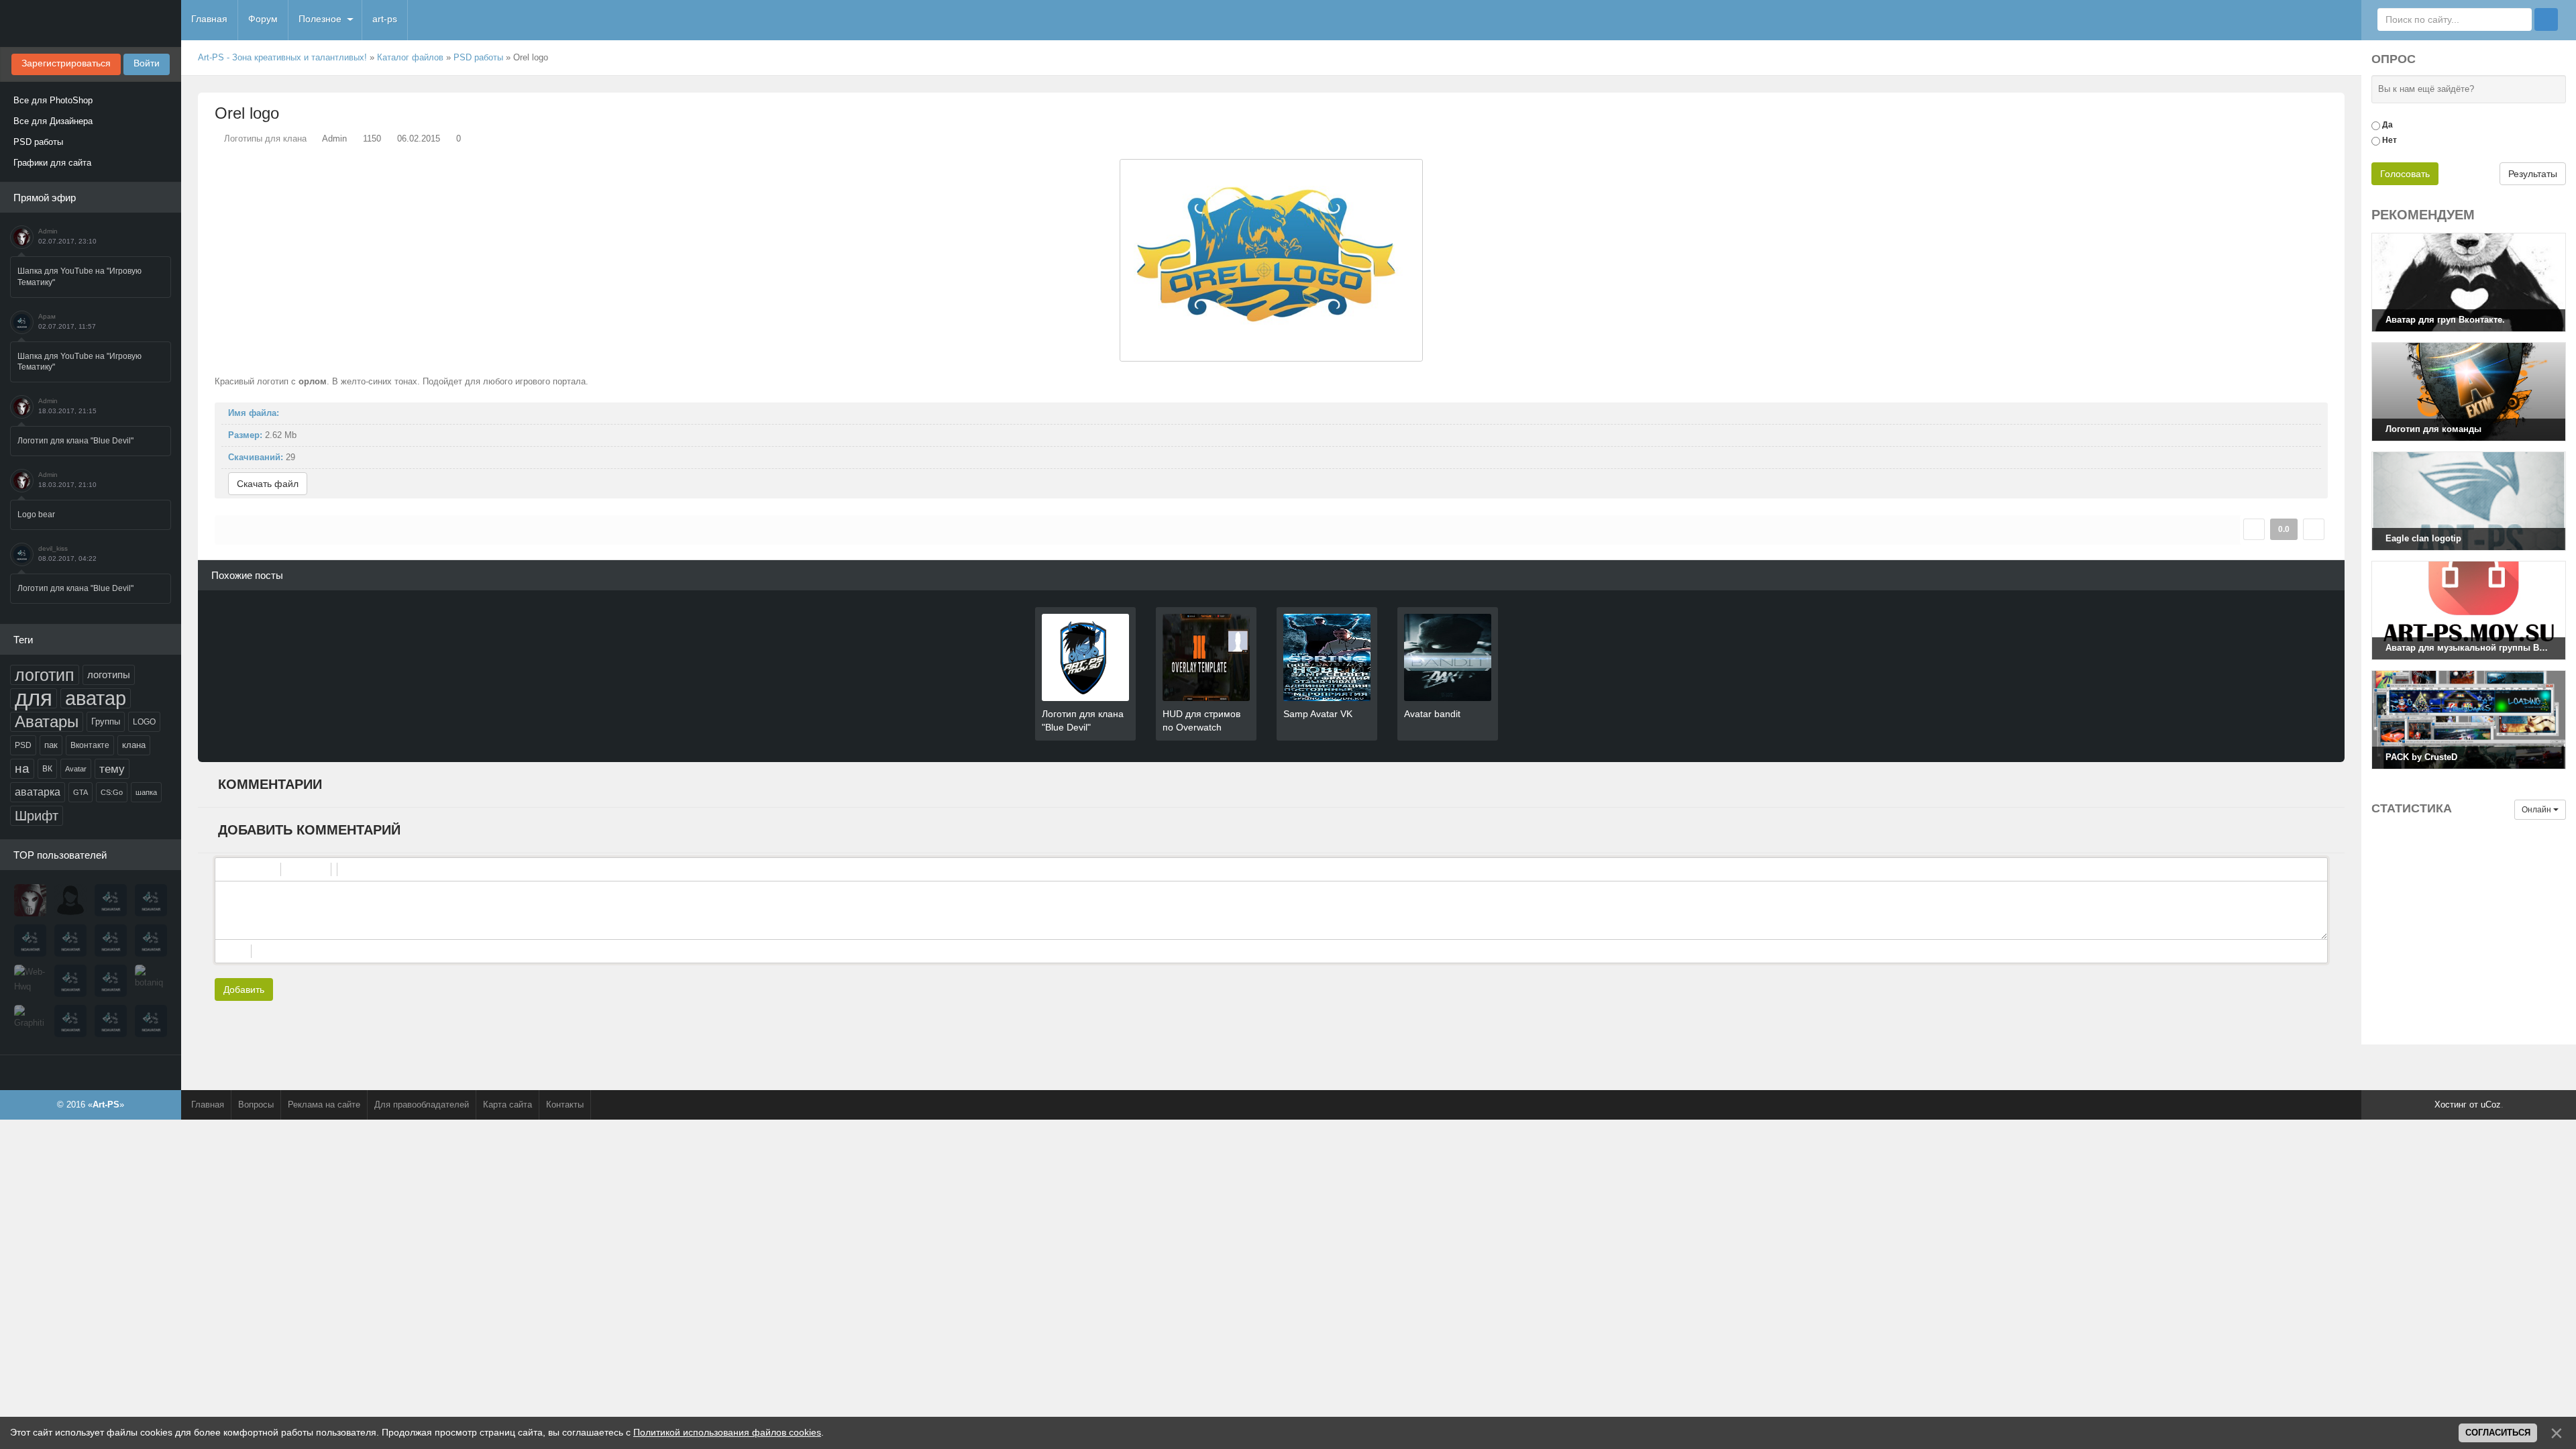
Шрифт (37, 816)
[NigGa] (30, 941)
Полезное (320, 19)
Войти (147, 63)
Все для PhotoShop (53, 100)
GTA (80, 792)
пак (51, 745)
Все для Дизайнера (53, 121)
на (22, 768)
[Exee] (151, 1021)
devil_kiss (53, 548)
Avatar (76, 769)
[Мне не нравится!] (2314, 529)
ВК (47, 769)
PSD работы (38, 142)
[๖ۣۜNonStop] (70, 941)
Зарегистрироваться (66, 63)
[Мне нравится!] (2254, 529)
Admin (48, 231)
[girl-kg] (151, 941)
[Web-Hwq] (30, 981)
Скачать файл (268, 484)
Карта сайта (507, 1105)
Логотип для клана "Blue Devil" (75, 441)
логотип (45, 675)
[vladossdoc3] (111, 981)
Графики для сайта (52, 163)
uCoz (2491, 1105)
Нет (2390, 140)
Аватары (47, 721)
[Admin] (30, 900)
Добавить (244, 989)
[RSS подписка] (2339, 58)
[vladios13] (151, 900)
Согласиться (2498, 1433)
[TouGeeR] (70, 981)
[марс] (111, 941)
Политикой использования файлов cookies (727, 1432)
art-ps (385, 19)
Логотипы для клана (265, 139)
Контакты (565, 1105)
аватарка (38, 792)
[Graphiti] (30, 1021)
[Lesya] (70, 900)
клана (134, 745)
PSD (23, 745)
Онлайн (2537, 810)
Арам (47, 316)
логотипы (109, 675)
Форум (263, 19)
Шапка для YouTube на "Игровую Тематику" (79, 277)
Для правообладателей (422, 1105)
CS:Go (112, 792)
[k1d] (70, 1021)
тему (112, 769)
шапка (146, 792)
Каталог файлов (410, 57)
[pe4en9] (111, 1021)
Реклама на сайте (324, 1105)
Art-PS (91, 23)
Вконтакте (90, 745)
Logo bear (36, 515)
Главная (209, 19)
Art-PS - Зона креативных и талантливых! (282, 57)
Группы (106, 721)
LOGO (144, 722)
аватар (96, 698)
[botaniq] (151, 981)
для (34, 698)
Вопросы (256, 1105)
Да (2387, 125)
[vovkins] (111, 900)
